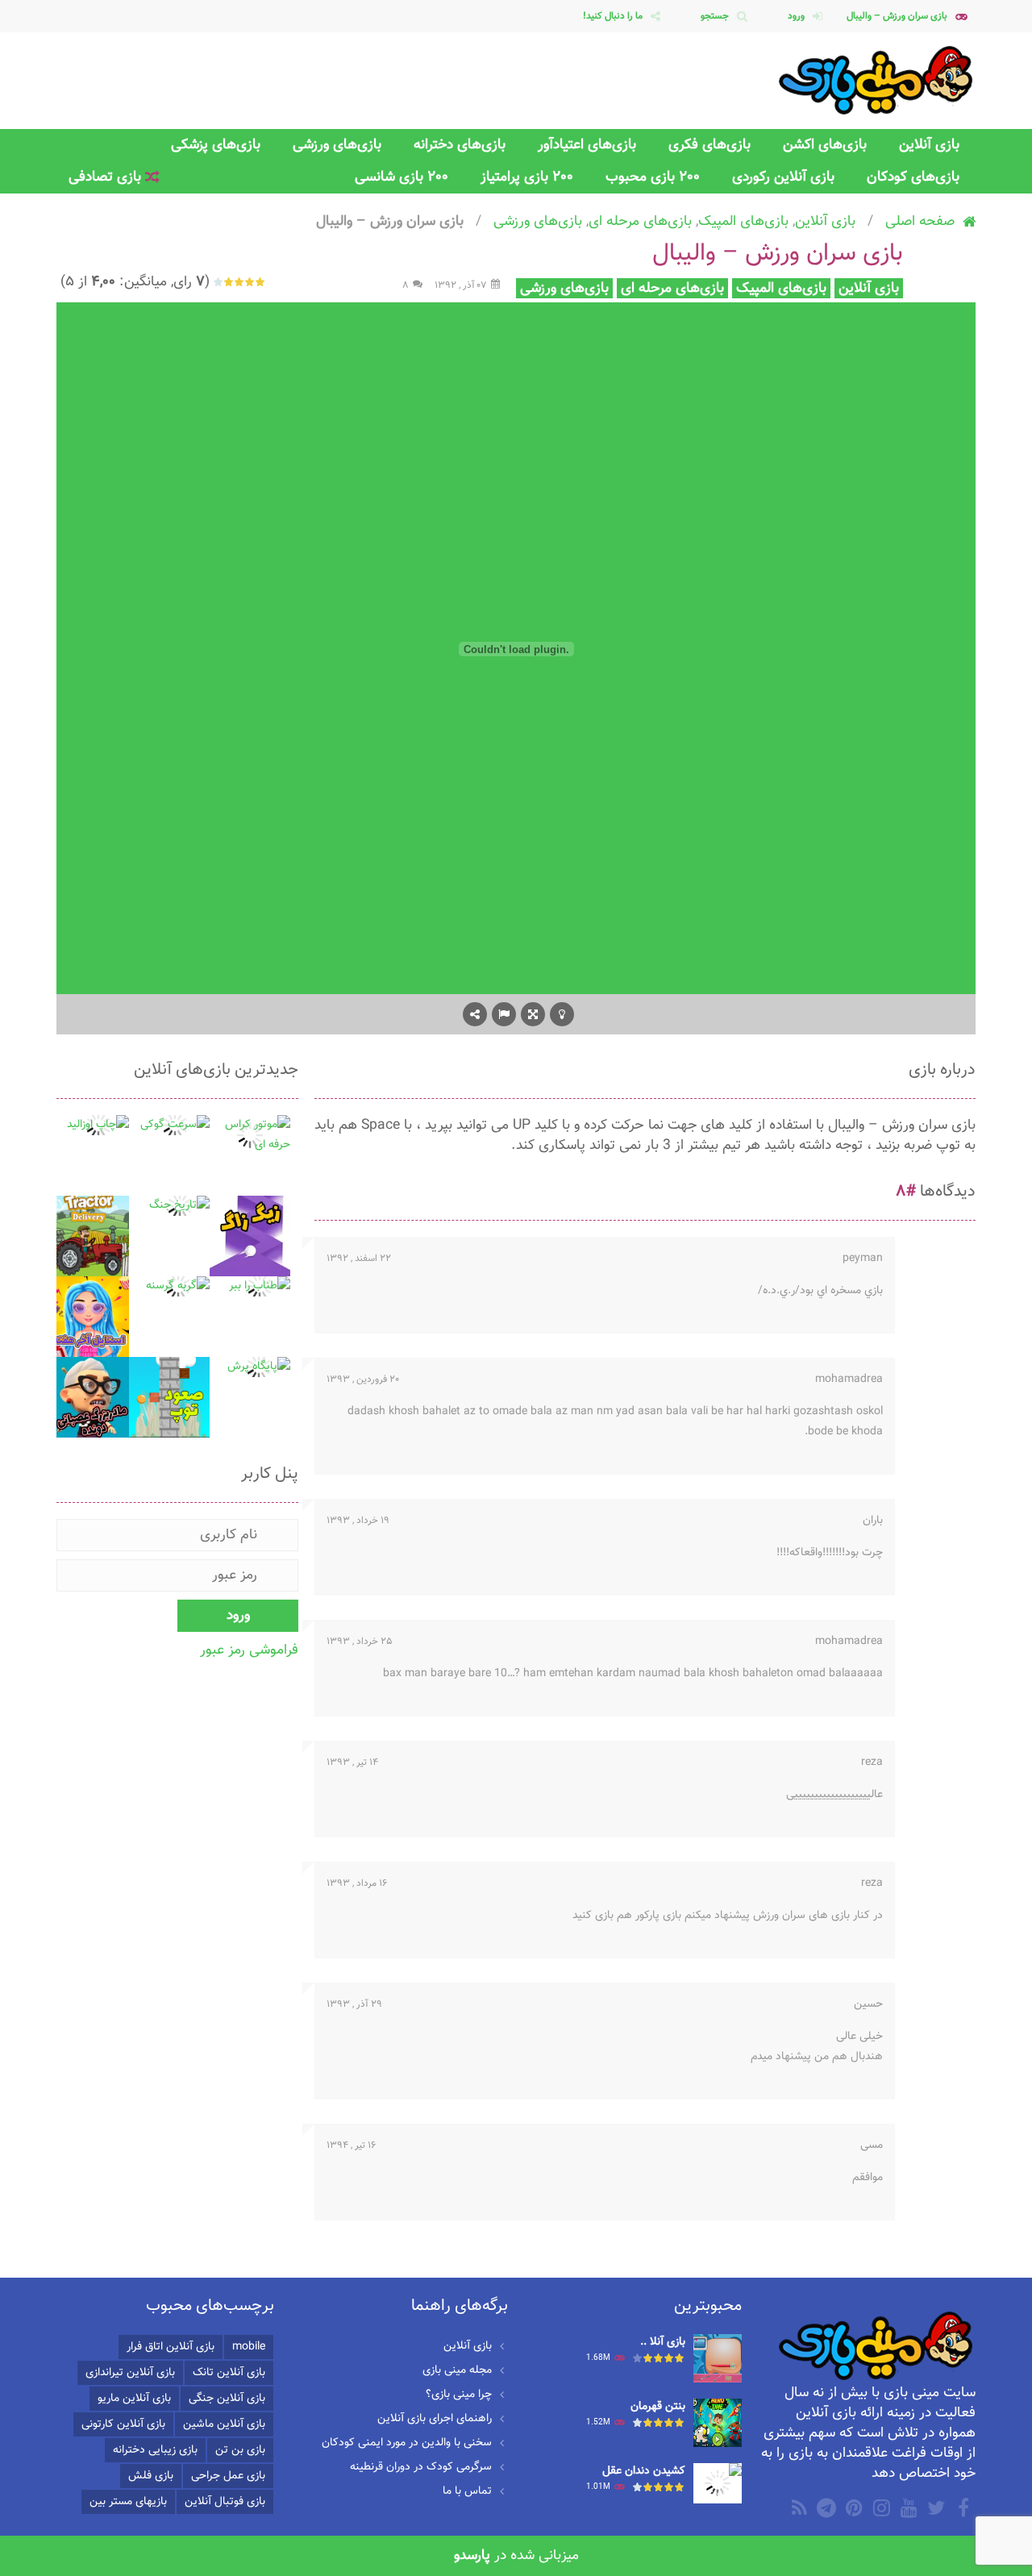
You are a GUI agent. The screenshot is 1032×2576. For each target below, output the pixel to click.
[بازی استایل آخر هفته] (89, 1317)
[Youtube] (907, 2507)
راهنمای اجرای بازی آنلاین (435, 2419)
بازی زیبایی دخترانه (155, 2450)
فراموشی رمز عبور (249, 1650)
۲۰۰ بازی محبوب (653, 177)
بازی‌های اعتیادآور (587, 145)
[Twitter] (934, 2507)
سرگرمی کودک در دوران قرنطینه (421, 2467)
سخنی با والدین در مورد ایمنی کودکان (407, 2443)
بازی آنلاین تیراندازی (130, 2373)
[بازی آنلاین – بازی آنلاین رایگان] (877, 81)
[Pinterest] (852, 2507)
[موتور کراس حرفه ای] (250, 1136)
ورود (796, 16)
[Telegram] (825, 2507)
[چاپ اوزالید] (98, 1126)
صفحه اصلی (920, 221)
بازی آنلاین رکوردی (783, 177)
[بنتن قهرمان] (718, 2424)
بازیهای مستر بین (128, 2502)
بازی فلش (151, 2476)
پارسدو (472, 2555)
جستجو (715, 16)
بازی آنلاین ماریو (134, 2399)
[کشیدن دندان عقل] (718, 2484)
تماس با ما (467, 2491)
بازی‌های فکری (709, 145)
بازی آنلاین (929, 145)
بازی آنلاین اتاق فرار (171, 2347)
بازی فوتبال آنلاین (225, 2502)
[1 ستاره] (261, 282)
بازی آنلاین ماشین (224, 2424)
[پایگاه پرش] (259, 1367)
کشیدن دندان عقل (644, 2471)
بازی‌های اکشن (825, 145)
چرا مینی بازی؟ (459, 2395)
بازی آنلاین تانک (229, 2373)
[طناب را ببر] (260, 1287)
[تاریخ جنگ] (179, 1206)
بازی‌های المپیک (743, 221)
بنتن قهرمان (658, 2407)
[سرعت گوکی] (175, 1126)
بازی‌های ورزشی (337, 145)
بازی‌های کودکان (913, 177)
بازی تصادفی (107, 177)
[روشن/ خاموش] (562, 1014)
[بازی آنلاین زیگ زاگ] (250, 1237)
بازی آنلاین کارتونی (123, 2424)
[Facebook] (962, 2507)
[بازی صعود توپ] (169, 1398)
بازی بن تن (240, 2450)
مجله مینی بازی (457, 2370)
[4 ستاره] (229, 282)
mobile (249, 2347)
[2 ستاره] (250, 282)
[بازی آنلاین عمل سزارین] (718, 2359)
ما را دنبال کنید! (613, 16)
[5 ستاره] (219, 282)
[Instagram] (880, 2507)
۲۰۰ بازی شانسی (402, 177)
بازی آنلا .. (663, 2342)
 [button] (504, 1014)
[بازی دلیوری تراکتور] (89, 1237)
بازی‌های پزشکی (216, 145)
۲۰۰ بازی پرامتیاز (527, 177)
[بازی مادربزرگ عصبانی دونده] (89, 1398)
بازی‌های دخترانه (460, 145)
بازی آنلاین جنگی (227, 2399)
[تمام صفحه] (533, 1014)
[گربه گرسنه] (178, 1287)
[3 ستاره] (240, 282)
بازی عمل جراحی (228, 2476)
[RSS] (797, 2507)
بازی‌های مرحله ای (640, 221)
